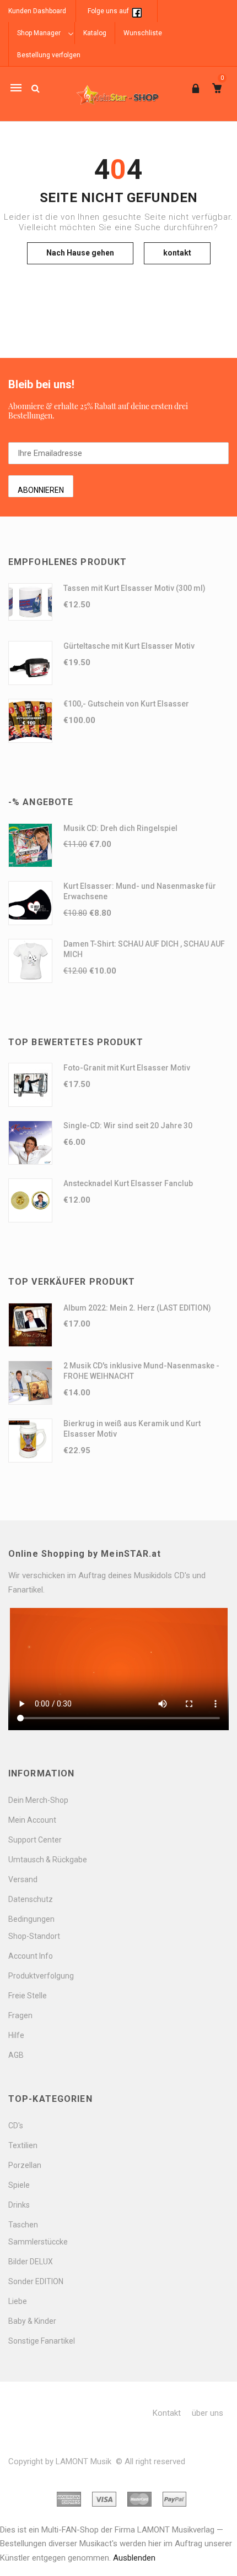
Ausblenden (134, 2558)
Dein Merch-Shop (38, 1800)
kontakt (177, 253)
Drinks (19, 2205)
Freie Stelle (28, 1996)
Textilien (23, 2145)
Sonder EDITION (36, 2281)
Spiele (19, 2185)
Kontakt (167, 2413)
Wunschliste (143, 33)
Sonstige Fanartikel (42, 2341)
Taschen (23, 2225)
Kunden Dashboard (37, 11)
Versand (23, 1879)
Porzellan (25, 2165)
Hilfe (16, 2035)
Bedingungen (31, 1919)
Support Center (35, 1840)
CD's (16, 2126)
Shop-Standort (34, 1936)
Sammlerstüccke (38, 2242)
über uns (208, 2413)
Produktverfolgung (41, 1976)
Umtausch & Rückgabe (48, 1860)
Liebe (18, 2301)
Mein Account (32, 1820)
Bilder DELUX (31, 2262)
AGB (16, 2055)
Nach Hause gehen (80, 253)
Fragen (20, 2015)
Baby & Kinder (32, 2321)
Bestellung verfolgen (49, 55)
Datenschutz (31, 1899)
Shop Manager (39, 33)
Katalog (95, 33)
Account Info (31, 1956)
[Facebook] (137, 11)
